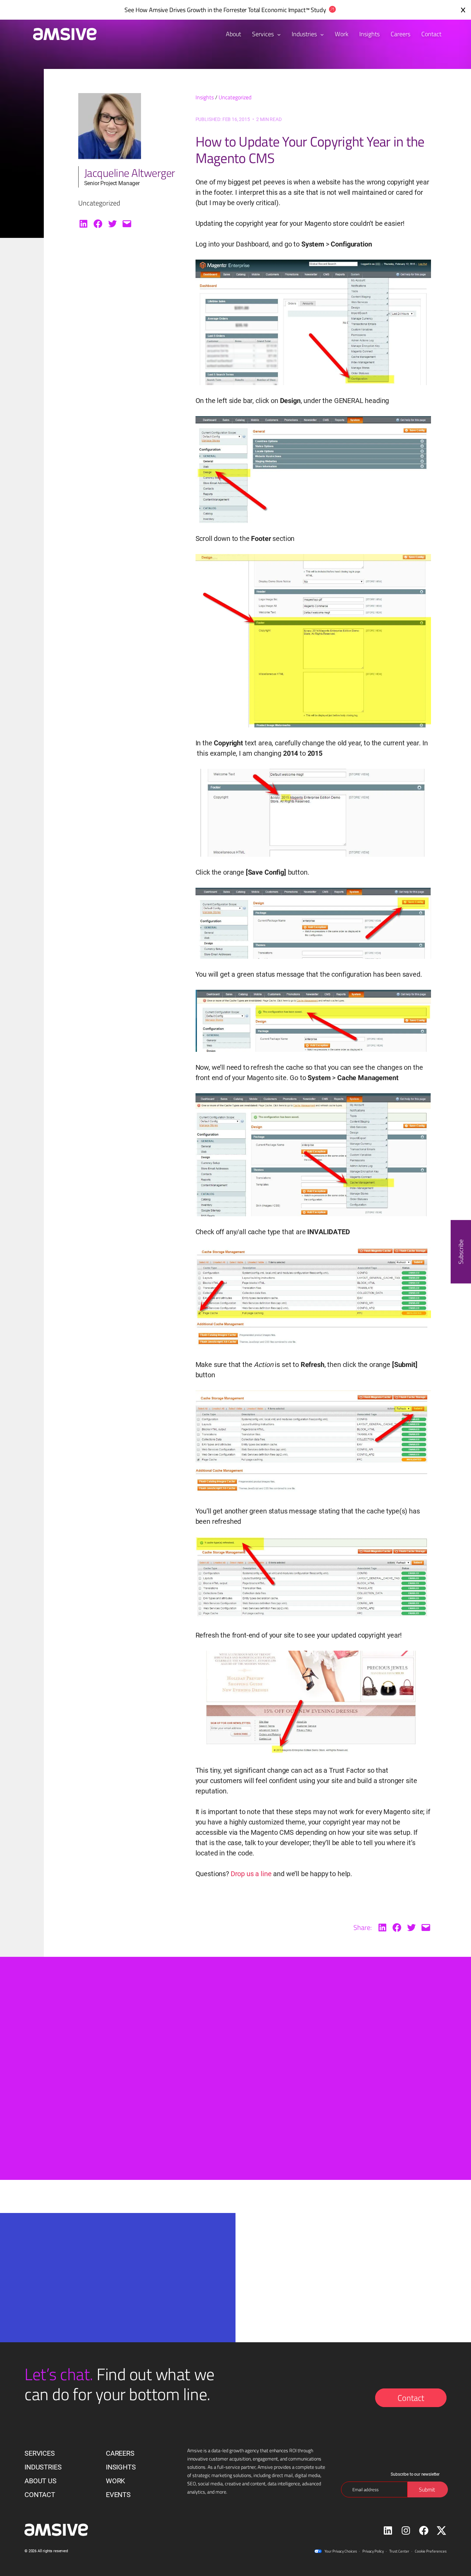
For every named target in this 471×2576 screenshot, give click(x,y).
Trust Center (399, 2551)
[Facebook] (98, 224)
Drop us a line (251, 1874)
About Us (41, 2481)
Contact (411, 2398)
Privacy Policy (373, 2551)
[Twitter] (112, 224)
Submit (122, 2339)
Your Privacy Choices (341, 2551)
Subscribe (461, 1252)
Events (118, 2495)
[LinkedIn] (83, 224)
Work (116, 2481)
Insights (205, 97)
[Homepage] (61, 34)
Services (264, 34)
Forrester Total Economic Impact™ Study (275, 10)
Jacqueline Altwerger (130, 173)
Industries (305, 34)
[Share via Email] (127, 224)
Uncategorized (235, 97)
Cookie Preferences (431, 2551)
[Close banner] (463, 10)
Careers (120, 2453)
